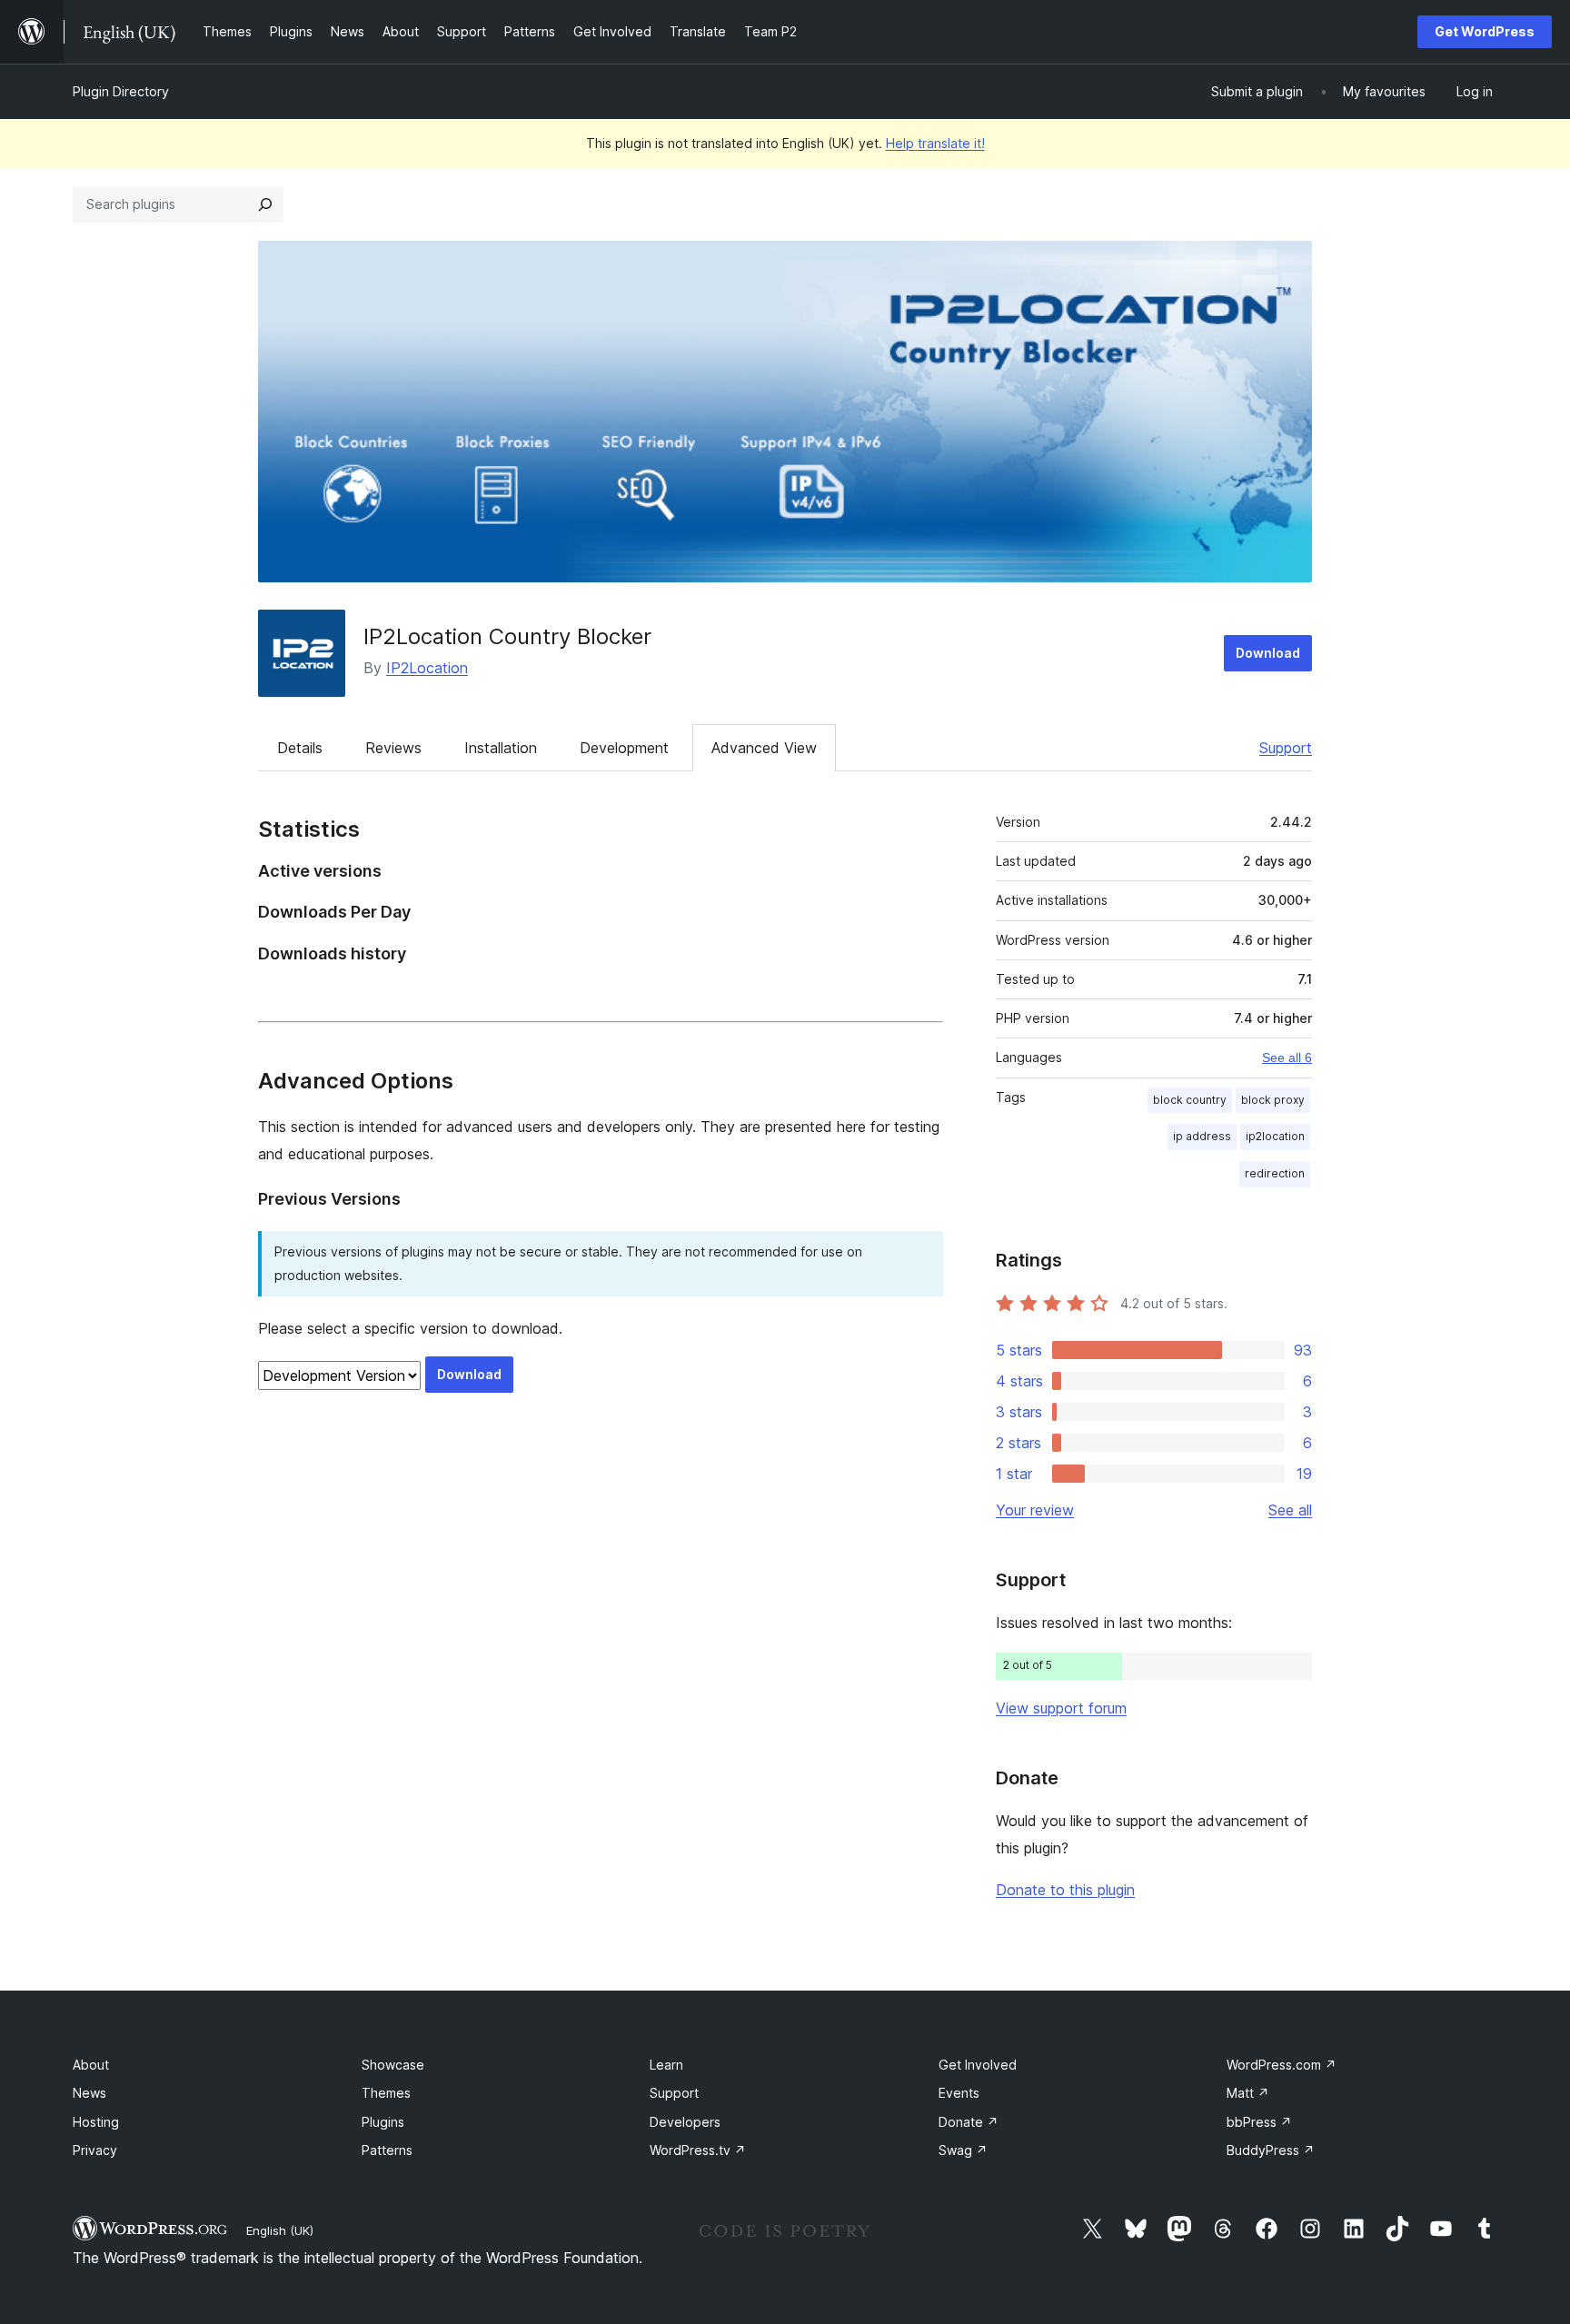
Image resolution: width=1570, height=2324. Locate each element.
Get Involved (978, 2065)
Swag (963, 2150)
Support (1286, 748)
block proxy (1273, 1100)
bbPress (1259, 2122)
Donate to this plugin (1065, 1890)
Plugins (383, 2122)
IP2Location (427, 668)
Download (1268, 653)
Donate (969, 2122)
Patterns (387, 2150)
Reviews (393, 748)
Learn (666, 2065)
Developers (685, 2122)
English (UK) (280, 2230)
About (91, 2065)
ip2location (1275, 1136)
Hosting (96, 2122)
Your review (1035, 1510)
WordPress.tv (698, 2150)
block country (1190, 1100)
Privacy (95, 2150)
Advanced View (764, 748)
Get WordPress (1485, 31)
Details (300, 748)
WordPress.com (1282, 2065)
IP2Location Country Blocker (507, 636)
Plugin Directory (121, 91)
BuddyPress (1271, 2150)
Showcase (393, 2065)
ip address (1202, 1136)
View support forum (1061, 1708)
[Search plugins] (265, 204)
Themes (386, 2093)
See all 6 (1287, 1058)
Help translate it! (935, 143)
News (89, 2093)
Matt (1248, 2093)
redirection (1275, 1173)
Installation (501, 748)
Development (624, 748)
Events (959, 2093)
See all (1290, 1510)
